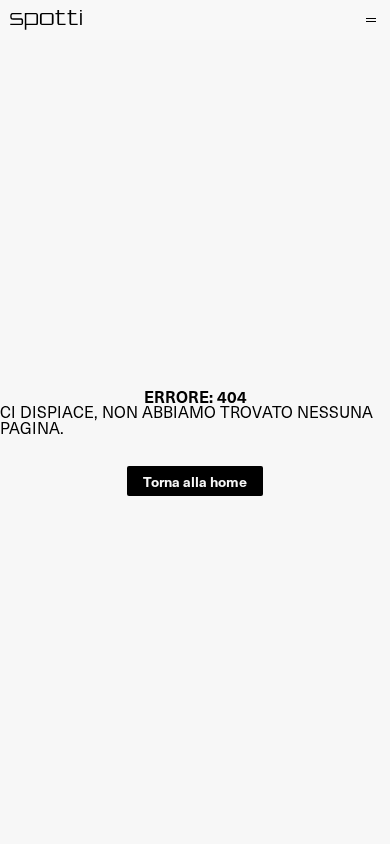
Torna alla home (195, 481)
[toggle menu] (369, 20)
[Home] (46, 20)
